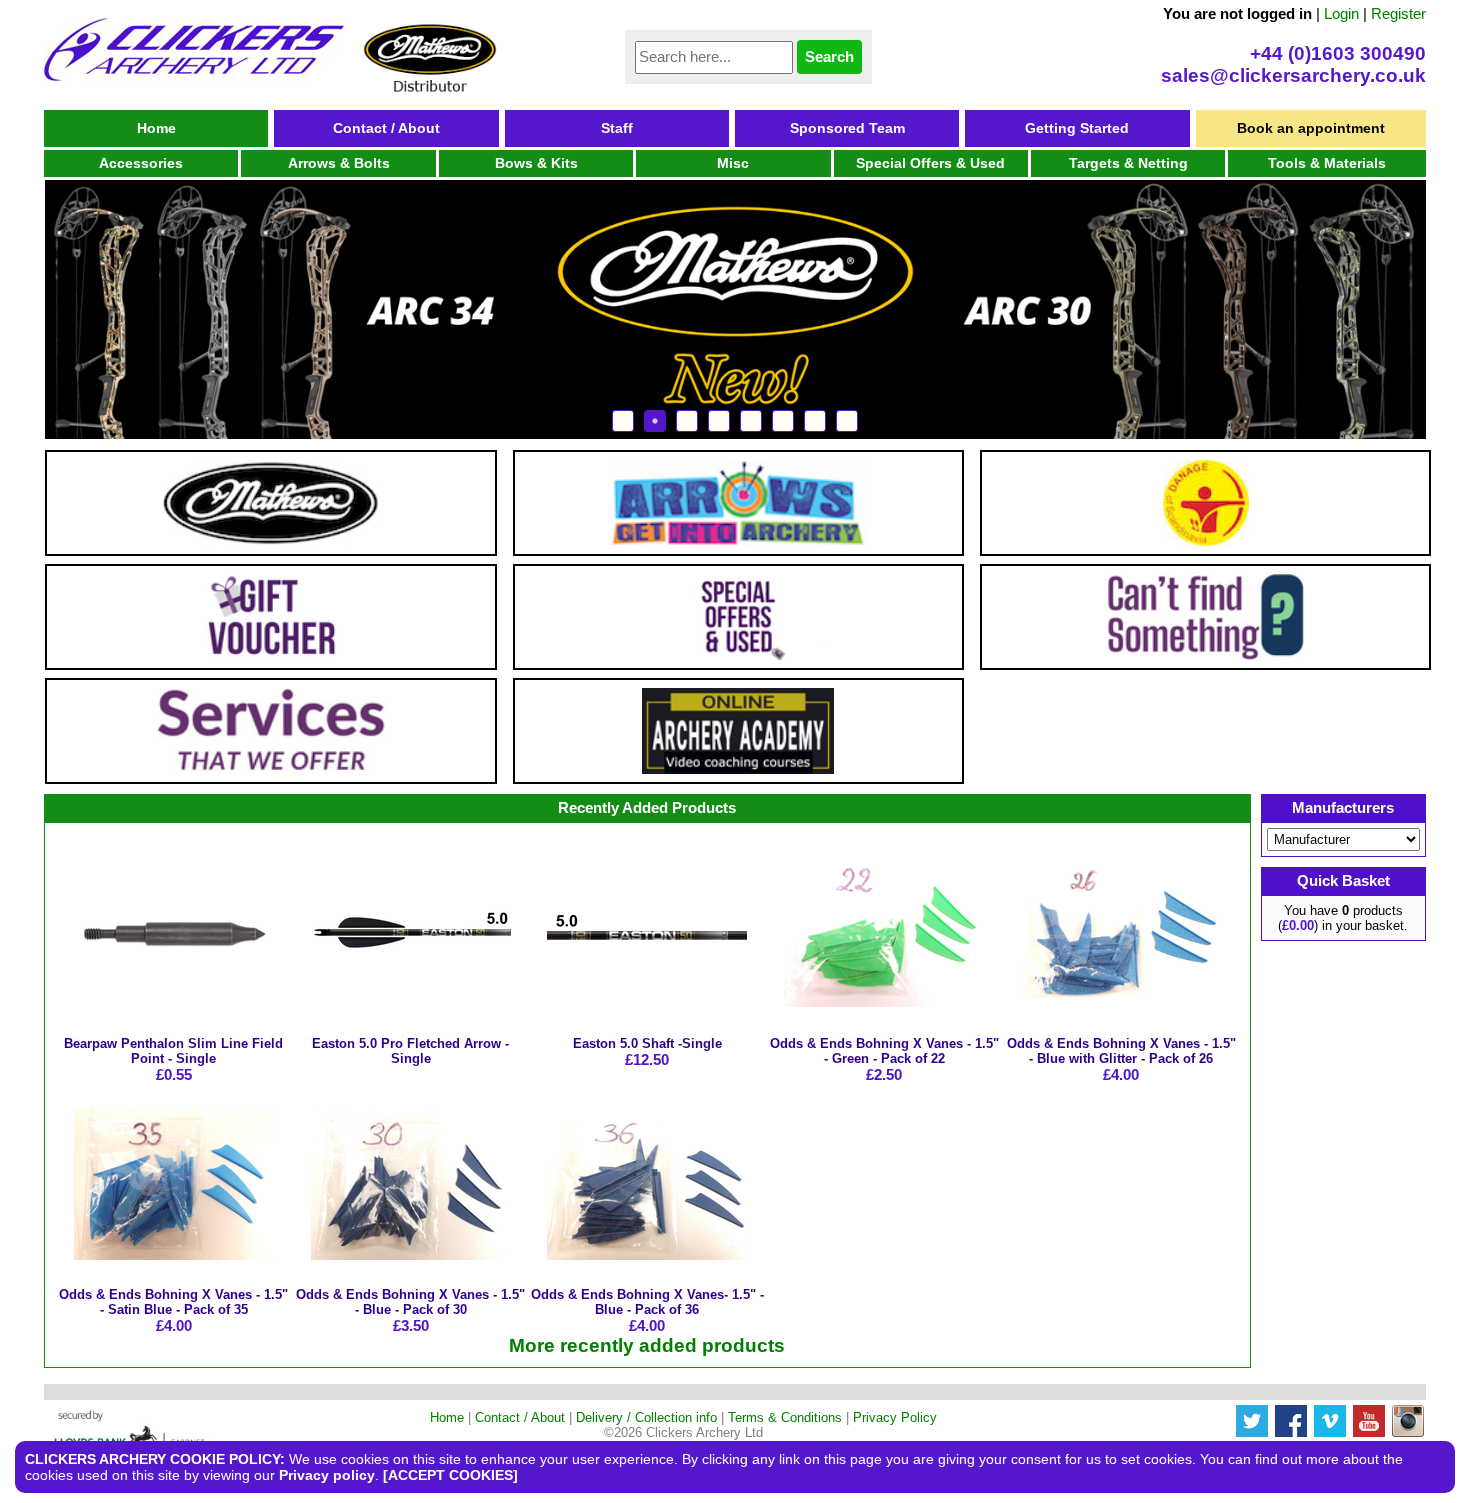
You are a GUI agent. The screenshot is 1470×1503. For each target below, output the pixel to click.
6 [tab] (783, 421)
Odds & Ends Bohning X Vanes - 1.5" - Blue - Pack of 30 (410, 1302)
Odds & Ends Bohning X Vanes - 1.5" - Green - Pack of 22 (884, 1051)
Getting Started (1077, 128)
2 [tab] (655, 421)
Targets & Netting (1128, 163)
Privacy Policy (895, 1417)
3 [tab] (687, 421)
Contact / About (386, 128)
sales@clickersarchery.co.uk (1293, 75)
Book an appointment (1311, 128)
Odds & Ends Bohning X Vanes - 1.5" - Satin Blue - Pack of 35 (173, 1302)
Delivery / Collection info (646, 1417)
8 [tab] (847, 421)
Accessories (141, 163)
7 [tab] (815, 421)
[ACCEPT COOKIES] (450, 1475)
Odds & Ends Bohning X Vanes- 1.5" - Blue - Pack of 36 (647, 1302)
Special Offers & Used (930, 163)
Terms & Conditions (785, 1417)
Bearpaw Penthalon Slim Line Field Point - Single (173, 1051)
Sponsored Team (847, 128)
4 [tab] (719, 421)
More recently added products (647, 1345)
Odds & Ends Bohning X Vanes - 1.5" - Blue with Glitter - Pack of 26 (1121, 1051)
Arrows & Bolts (339, 163)
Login (1341, 13)
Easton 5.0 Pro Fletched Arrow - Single (410, 1051)
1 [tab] (623, 421)
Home (156, 128)
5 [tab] (751, 421)
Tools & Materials (1327, 163)
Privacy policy (327, 1475)
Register (1398, 13)
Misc (733, 163)
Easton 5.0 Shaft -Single (647, 1043)
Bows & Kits (536, 163)
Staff (617, 128)
